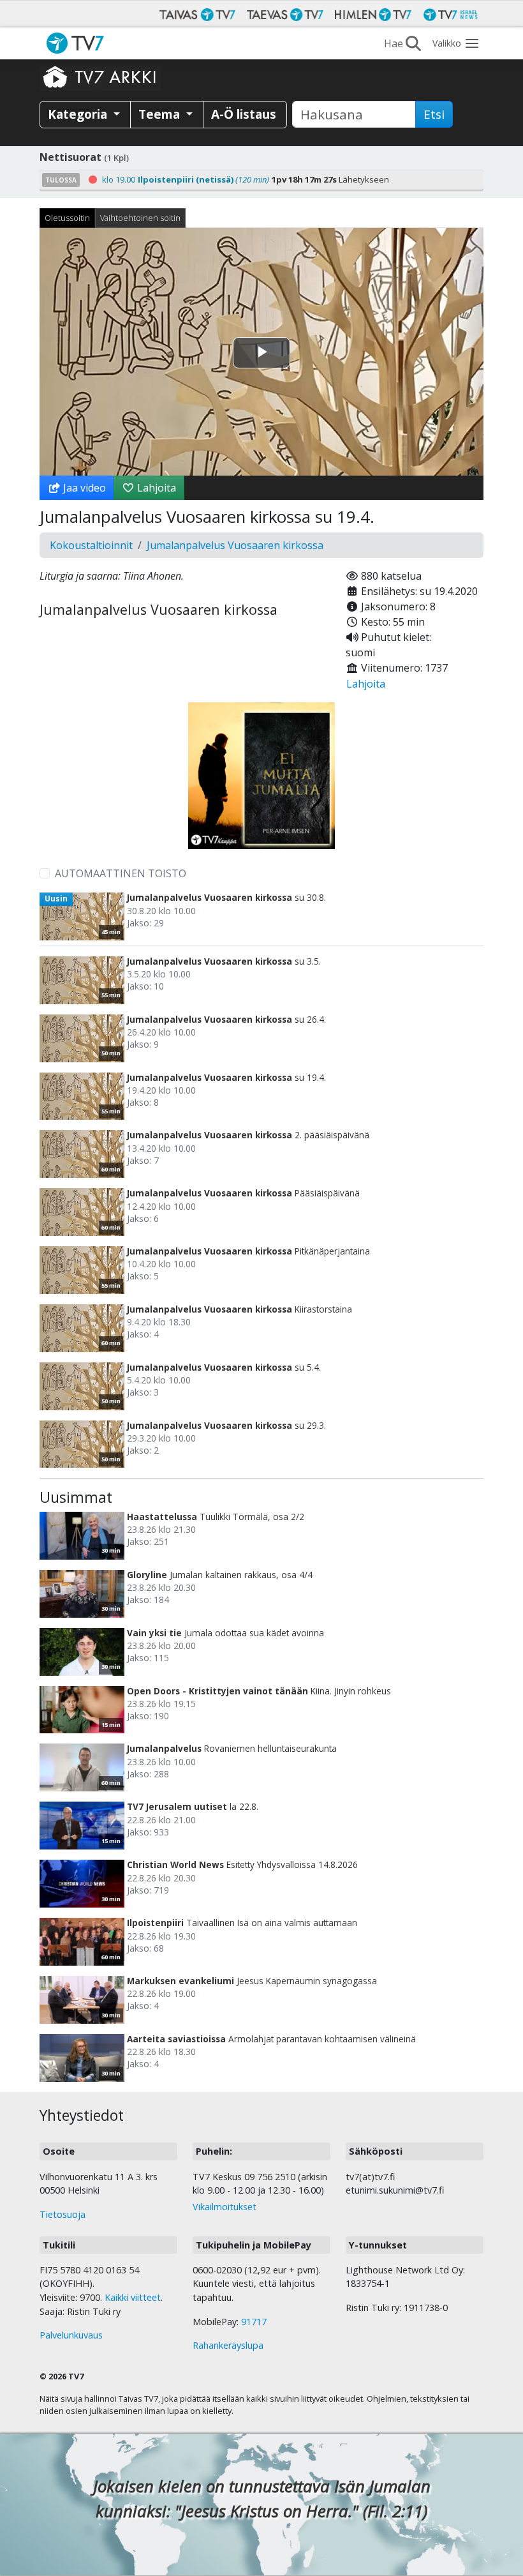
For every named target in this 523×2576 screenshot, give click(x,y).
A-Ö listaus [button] (244, 114)
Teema (161, 114)
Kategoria (79, 114)
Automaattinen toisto (121, 873)
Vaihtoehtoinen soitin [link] (140, 218)
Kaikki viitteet (133, 2297)
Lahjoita (155, 488)
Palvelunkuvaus (71, 2335)
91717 (254, 2322)
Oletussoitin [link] (67, 218)
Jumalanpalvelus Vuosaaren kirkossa (235, 545)
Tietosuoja (63, 2214)
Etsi (434, 114)
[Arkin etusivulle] (100, 77)
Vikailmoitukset (225, 2207)
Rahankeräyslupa (228, 2345)
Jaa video (83, 488)
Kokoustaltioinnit (91, 545)
